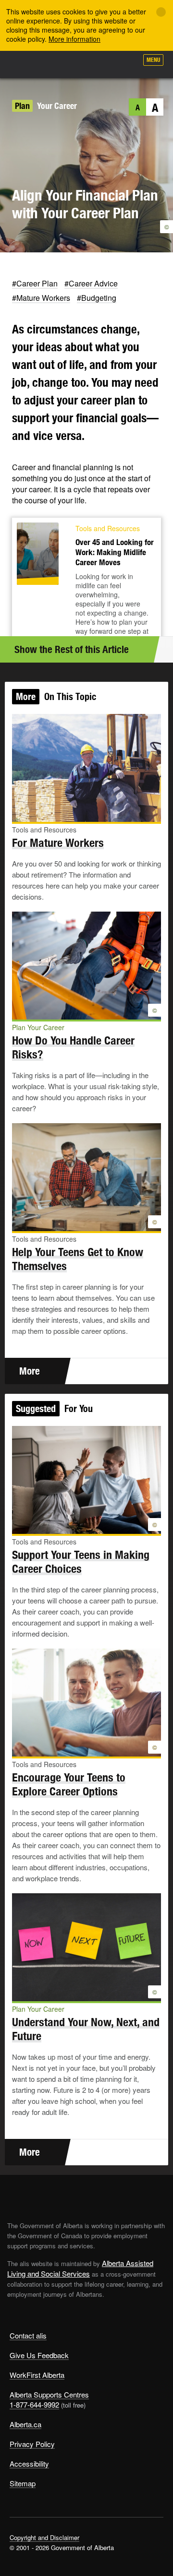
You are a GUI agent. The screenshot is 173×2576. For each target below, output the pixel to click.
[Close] (161, 12)
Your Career (57, 106)
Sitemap (23, 2483)
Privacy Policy (32, 2444)
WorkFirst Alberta (37, 2375)
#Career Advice (91, 283)
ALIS (59, 64)
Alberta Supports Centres (49, 2394)
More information (74, 39)
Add (79, 63)
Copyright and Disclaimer (44, 2537)
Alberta (25, 64)
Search (126, 63)
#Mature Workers (41, 298)
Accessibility (29, 2463)
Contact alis (28, 2335)
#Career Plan (35, 283)
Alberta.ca (25, 2424)
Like (103, 63)
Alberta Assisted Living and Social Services (80, 2268)
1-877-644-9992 (34, 2404)
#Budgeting (97, 298)
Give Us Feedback (39, 2355)
